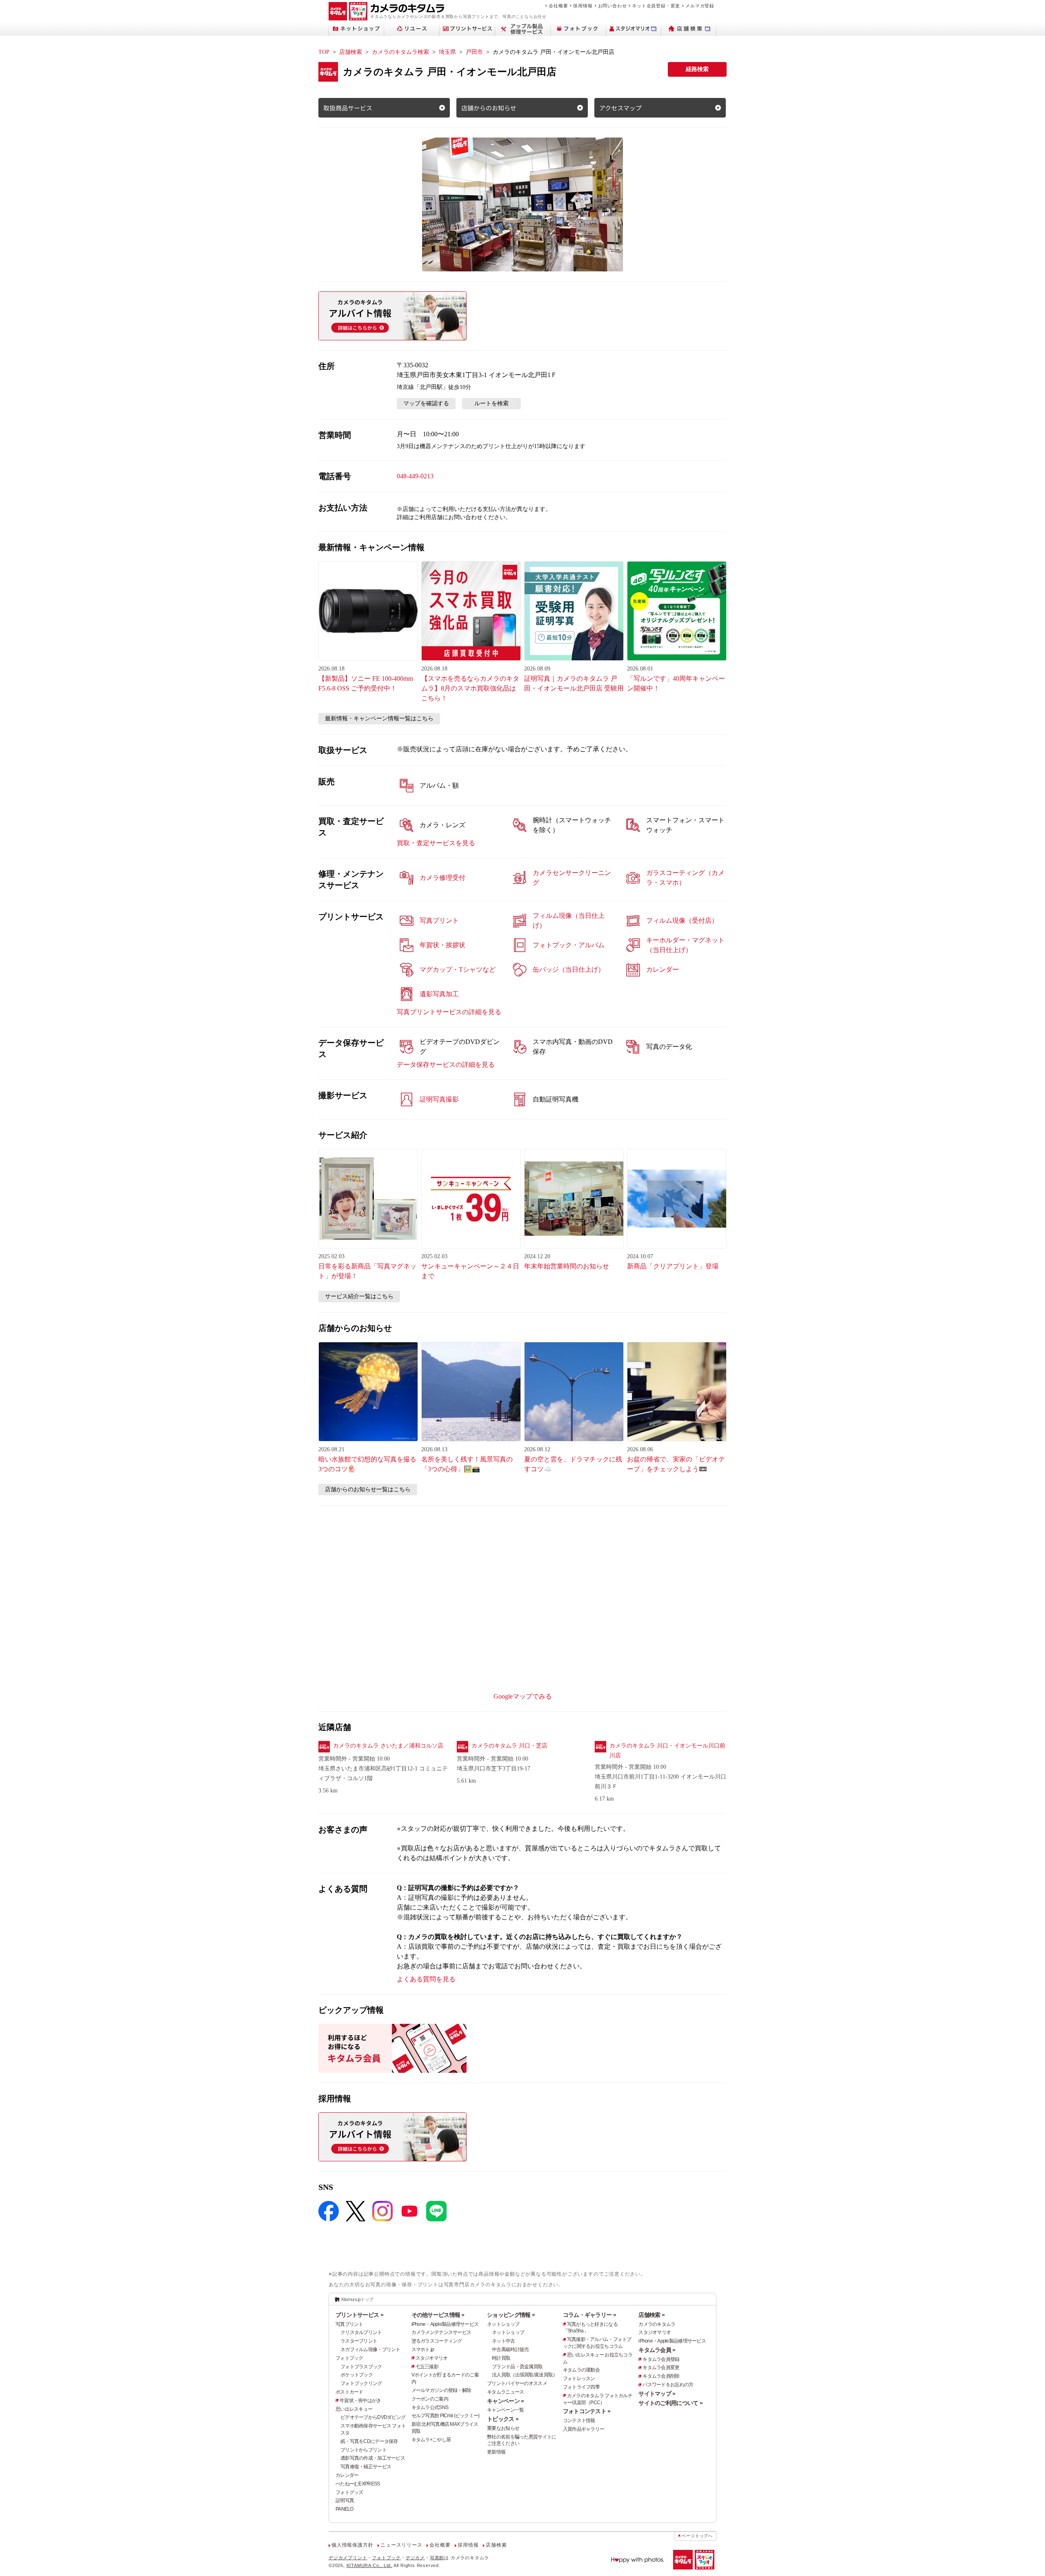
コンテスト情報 (579, 2421)
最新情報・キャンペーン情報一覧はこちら (379, 718)
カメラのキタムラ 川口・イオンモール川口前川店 (667, 1751)
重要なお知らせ (503, 2428)
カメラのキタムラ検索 (400, 52)
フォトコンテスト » (587, 2411)
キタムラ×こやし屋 (431, 2440)
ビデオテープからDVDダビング (373, 2417)
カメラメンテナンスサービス (441, 2332)
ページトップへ (697, 2536)
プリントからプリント (364, 2450)
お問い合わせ (613, 6)
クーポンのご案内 (430, 2399)
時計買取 (501, 2358)
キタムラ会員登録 (661, 2359)
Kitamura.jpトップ (357, 2299)
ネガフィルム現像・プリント (370, 2349)
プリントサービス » (359, 2315)
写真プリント (349, 2324)
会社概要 (558, 6)
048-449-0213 (415, 476)
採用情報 (583, 6)
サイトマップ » (657, 2394)
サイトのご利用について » (670, 2403)
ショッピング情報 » (511, 2315)
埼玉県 (447, 52)
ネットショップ (503, 2324)
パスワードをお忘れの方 (668, 2385)
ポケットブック (357, 2375)
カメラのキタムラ (657, 2324)
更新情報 (496, 2452)
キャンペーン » (505, 2401)
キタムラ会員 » (657, 2350)
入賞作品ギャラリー (584, 2429)
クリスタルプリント (361, 2332)
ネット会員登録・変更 (656, 6)
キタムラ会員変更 (661, 2367)
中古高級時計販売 (510, 2349)
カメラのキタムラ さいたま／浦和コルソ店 (388, 1746)
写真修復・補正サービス (366, 2467)
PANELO (345, 2509)
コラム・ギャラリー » (589, 2315)
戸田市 (474, 52)
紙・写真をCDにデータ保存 (369, 2441)
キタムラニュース (505, 2392)
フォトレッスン (579, 2378)
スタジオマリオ (432, 2358)
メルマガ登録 (700, 6)
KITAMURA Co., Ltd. (369, 2565)
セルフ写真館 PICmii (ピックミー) (446, 2416)
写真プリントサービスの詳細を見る (449, 1012)
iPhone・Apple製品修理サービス (445, 2324)
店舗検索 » (651, 2315)
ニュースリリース (401, 2545)
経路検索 (697, 69)
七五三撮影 (427, 2367)
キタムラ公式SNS (430, 2407)
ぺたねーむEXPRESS (358, 2484)
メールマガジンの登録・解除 (441, 2390)
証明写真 (345, 2500)
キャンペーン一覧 (505, 2410)
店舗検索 (351, 52)
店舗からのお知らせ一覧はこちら (368, 1489)
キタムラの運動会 (581, 2370)
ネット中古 (503, 2341)
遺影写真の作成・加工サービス (373, 2458)
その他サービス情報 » (438, 2315)
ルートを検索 (491, 403)
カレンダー (347, 2475)
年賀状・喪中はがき (360, 2401)
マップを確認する (426, 403)
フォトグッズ (349, 2492)
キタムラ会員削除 (661, 2376)
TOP (324, 52)
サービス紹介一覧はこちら (359, 1296)
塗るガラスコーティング (437, 2341)
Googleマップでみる (523, 1696)
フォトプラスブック (361, 2367)
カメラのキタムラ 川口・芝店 (509, 1746)
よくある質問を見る (426, 1979)
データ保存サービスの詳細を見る (446, 1065)
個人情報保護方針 (352, 2545)
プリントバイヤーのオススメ (517, 2383)
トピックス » (503, 2419)
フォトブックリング (361, 2383)
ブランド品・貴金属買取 (517, 2367)
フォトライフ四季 (581, 2387)
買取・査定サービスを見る (436, 843)
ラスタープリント (359, 2341)
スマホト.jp (423, 2349)
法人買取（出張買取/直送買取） (525, 2375)
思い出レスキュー (354, 2409)
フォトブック (349, 2358)
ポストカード (349, 2392)
